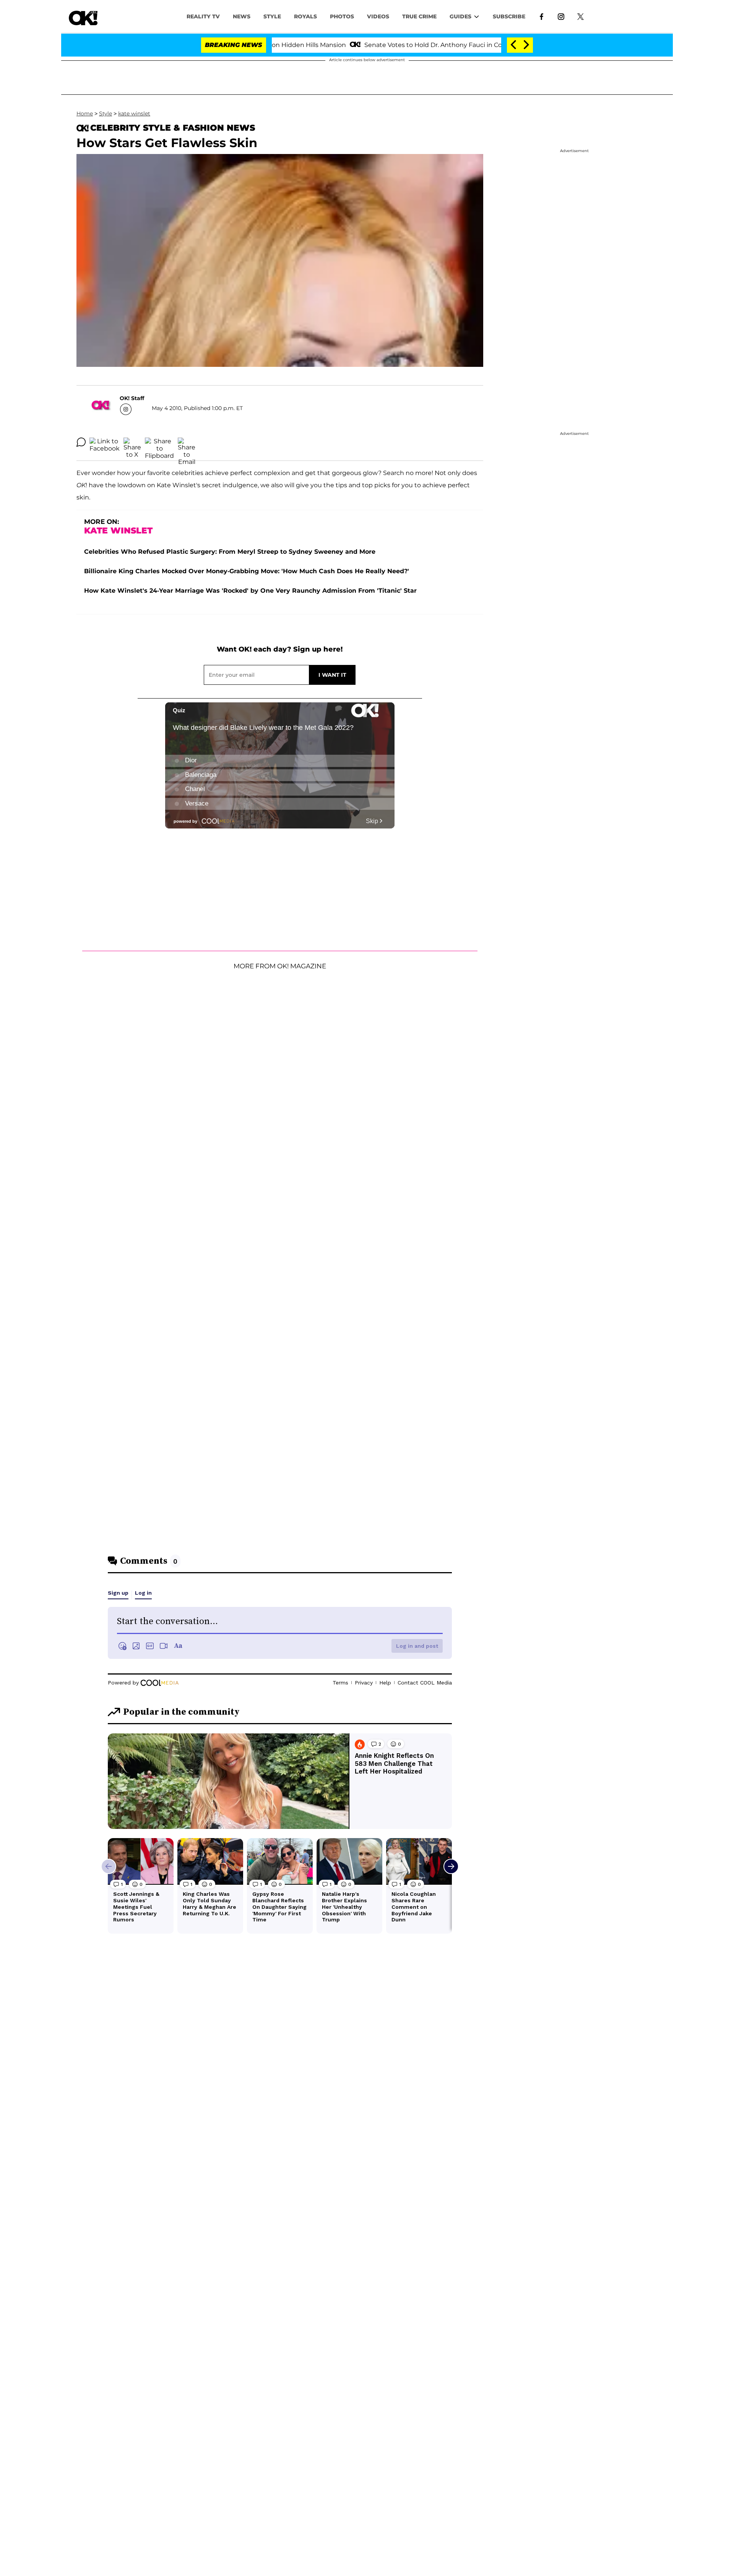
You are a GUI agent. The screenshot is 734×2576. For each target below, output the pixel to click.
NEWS (242, 16)
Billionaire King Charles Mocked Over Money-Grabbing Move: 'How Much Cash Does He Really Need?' (247, 571)
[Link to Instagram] (561, 16)
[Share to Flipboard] (159, 442)
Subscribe (509, 16)
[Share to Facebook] (105, 442)
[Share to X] (132, 442)
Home (85, 113)
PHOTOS (342, 16)
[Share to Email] (187, 442)
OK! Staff (132, 398)
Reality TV (203, 16)
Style (272, 16)
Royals (305, 16)
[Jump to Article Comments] (81, 442)
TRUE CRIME (419, 16)
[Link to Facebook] (542, 16)
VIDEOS (378, 16)
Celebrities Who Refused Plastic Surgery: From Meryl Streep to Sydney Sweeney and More (230, 552)
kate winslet (134, 113)
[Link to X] (581, 16)
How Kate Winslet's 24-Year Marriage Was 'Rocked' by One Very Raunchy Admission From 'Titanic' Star (250, 591)
